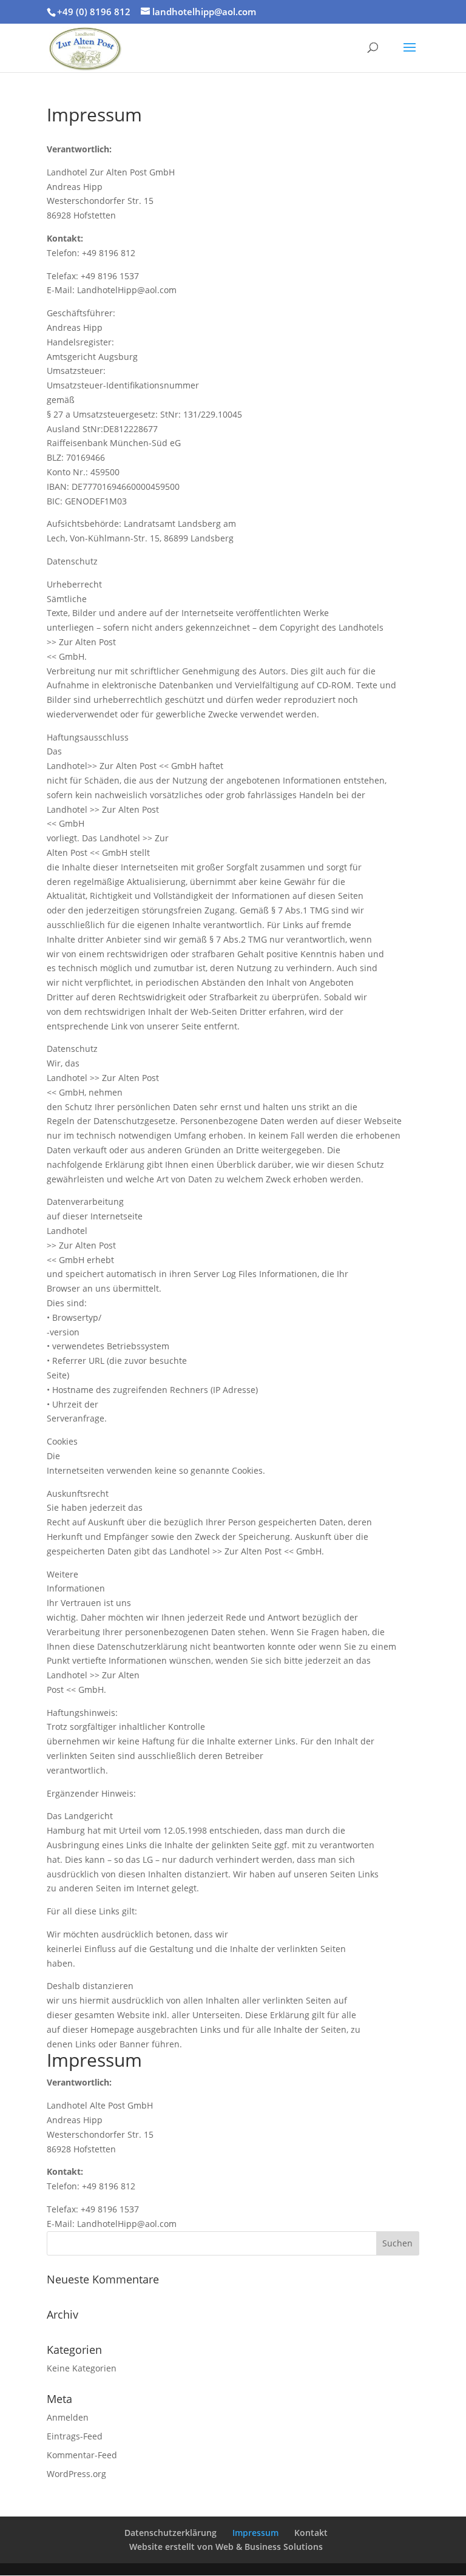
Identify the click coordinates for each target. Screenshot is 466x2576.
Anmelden (68, 2417)
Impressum (255, 2533)
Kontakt (311, 2533)
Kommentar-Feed (82, 2455)
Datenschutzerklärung (171, 2533)
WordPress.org (76, 2474)
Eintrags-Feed (75, 2436)
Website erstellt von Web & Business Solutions (226, 2547)
